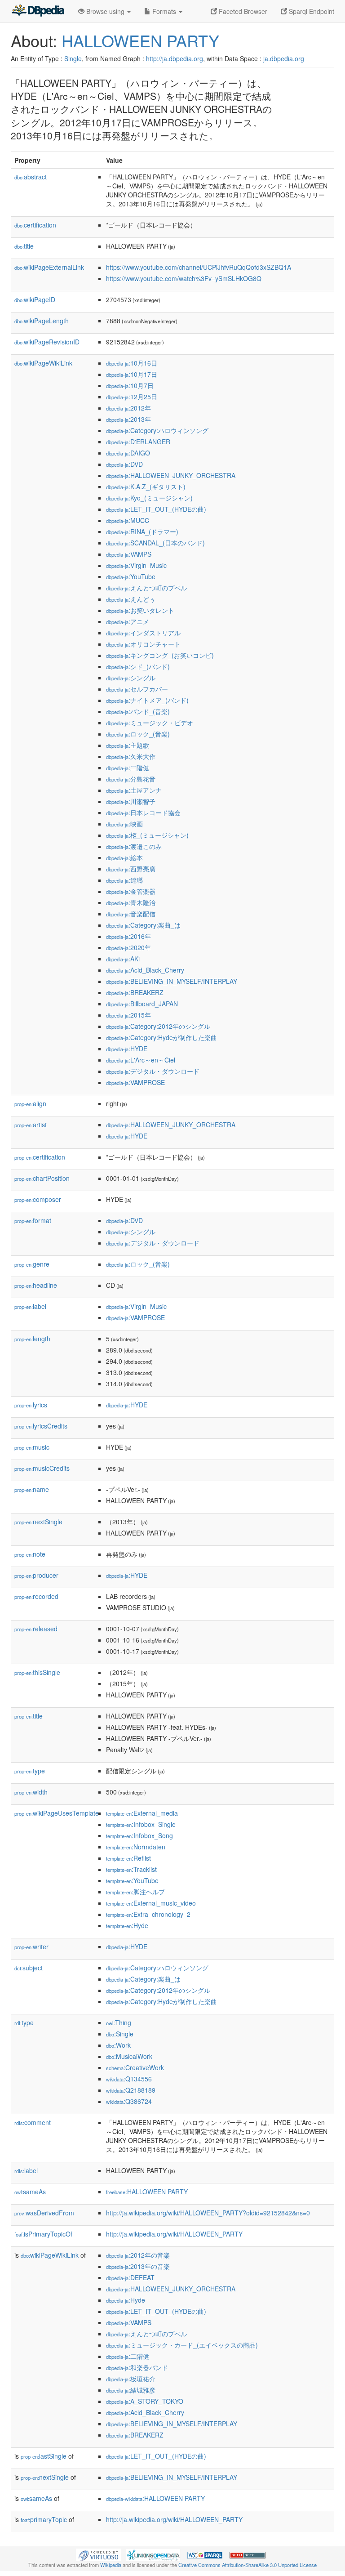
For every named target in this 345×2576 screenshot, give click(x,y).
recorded (36, 1596)
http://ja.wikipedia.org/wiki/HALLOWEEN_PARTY (174, 2234)
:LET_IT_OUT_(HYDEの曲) (156, 509)
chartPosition (42, 1178)
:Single (120, 2034)
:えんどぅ (131, 599)
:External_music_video (151, 1903)
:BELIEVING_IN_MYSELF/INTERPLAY (172, 981)
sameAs (30, 2192)
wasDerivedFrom (44, 2213)
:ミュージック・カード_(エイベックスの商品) (182, 2345)
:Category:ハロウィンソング (157, 430)
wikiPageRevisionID (47, 342)
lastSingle (44, 2456)
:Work (118, 2045)
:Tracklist (131, 1869)
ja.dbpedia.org (284, 58)
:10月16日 (132, 363)
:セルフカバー (137, 689)
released (36, 1629)
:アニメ (128, 621)
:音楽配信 (131, 914)
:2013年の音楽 (138, 2266)
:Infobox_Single (141, 1824)
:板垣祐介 (131, 2379)
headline (36, 1285)
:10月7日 (130, 385)
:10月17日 (132, 374)
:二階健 (128, 768)
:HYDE (127, 1049)
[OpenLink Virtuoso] (98, 2554)
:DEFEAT (130, 2277)
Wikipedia (111, 2565)
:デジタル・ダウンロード (153, 1071)
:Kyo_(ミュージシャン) (149, 498)
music (32, 1447)
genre (32, 1264)
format (33, 1220)
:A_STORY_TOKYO (145, 2401)
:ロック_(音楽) (138, 734)
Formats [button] (164, 11)
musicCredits (42, 1468)
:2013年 (128, 419)
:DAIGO (128, 453)
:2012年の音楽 (138, 2255)
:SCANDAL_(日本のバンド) (155, 543)
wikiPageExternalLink (49, 267)
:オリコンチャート (143, 644)
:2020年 (128, 947)
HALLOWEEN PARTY (140, 40)
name (32, 1489)
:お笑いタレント (140, 610)
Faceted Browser (242, 11)
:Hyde (127, 1925)
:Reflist (128, 1858)
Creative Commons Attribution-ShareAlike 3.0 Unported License (248, 2565)
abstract (31, 177)
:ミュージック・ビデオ (150, 723)
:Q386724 (129, 2101)
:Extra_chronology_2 (148, 1914)
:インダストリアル (143, 633)
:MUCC (128, 520)
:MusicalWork (129, 2056)
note (30, 1554)
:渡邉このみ (134, 846)
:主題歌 (128, 745)
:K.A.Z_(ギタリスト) (146, 487)
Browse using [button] (105, 11)
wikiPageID (35, 299)
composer (38, 1199)
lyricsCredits (41, 1426)
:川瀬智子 (131, 801)
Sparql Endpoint (311, 11)
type (30, 1771)
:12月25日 (132, 397)
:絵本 (124, 857)
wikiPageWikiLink (43, 363)
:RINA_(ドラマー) (142, 531)
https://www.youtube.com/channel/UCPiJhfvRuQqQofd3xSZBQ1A (199, 267)
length (32, 1339)
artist (31, 1125)
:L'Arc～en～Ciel (141, 1060)
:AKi (123, 959)
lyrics (31, 1405)
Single (73, 58)
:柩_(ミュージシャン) (147, 835)
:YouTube (131, 576)
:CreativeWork (135, 2067)
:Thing (119, 2022)
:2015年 (128, 1015)
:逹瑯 (124, 880)
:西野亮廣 (131, 869)
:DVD (124, 464)
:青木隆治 (131, 902)
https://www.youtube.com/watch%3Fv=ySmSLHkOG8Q (184, 278)
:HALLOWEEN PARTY (147, 2192)
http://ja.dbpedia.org (175, 58)
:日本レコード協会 (143, 813)
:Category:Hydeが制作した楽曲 (161, 1037)
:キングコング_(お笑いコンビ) (160, 655)
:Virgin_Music (136, 565)
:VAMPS (129, 554)
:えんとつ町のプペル (146, 588)
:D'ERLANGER (138, 442)
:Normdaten (136, 1847)
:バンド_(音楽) (138, 711)
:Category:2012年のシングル (158, 1026)
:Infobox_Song (139, 1835)
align (30, 1103)
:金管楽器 (131, 891)
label (30, 1306)
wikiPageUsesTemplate (57, 1813)
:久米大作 (131, 756)
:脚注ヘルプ (135, 1892)
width (31, 1792)
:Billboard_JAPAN (142, 1004)
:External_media (142, 1813)
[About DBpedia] (38, 11)
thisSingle (37, 1672)
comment (33, 2122)
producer (36, 1575)
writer (31, 1947)
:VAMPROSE (135, 1082)
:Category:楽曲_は (143, 925)
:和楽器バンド (137, 2367)
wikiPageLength (42, 321)
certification (35, 225)
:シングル (131, 678)
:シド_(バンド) (138, 666)
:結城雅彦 (131, 2390)
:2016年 (128, 936)
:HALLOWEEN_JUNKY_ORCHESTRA (171, 475)
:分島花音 (131, 779)
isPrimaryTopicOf (43, 2234)
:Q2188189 (131, 2090)
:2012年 (128, 408)
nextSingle (38, 1522)
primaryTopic (44, 2519)
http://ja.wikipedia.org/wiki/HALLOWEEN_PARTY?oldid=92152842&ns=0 (208, 2213)
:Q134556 (129, 2079)
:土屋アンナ (134, 790)
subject (29, 1968)
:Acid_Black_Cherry (145, 970)
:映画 (124, 824)
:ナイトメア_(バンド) (147, 700)
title (24, 246)
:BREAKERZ (135, 992)
